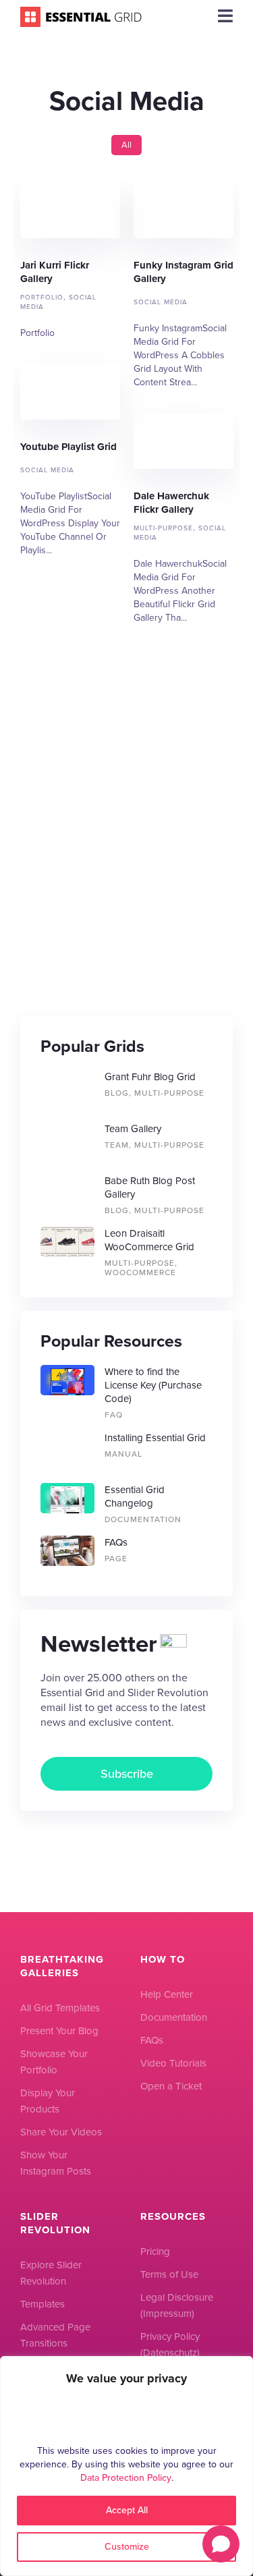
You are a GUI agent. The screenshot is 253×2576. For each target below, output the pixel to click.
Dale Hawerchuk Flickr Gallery (184, 441)
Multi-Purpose (163, 528)
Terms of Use (169, 2274)
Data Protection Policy (126, 2478)
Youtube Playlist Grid (70, 392)
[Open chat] (221, 2544)
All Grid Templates (60, 2008)
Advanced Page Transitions (55, 2335)
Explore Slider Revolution (51, 2273)
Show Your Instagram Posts (56, 2163)
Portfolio (42, 297)
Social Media (161, 302)
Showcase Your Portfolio (54, 2062)
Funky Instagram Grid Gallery (184, 210)
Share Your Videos (61, 2132)
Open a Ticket (171, 2086)
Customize (127, 2547)
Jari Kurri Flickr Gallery (70, 210)
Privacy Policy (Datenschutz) (170, 2345)
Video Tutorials (173, 2063)
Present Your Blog (59, 2031)
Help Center (167, 1994)
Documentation (174, 2017)
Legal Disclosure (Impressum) (177, 2305)
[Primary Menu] (225, 17)
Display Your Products (48, 2101)
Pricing (155, 2251)
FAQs (152, 2040)
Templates (43, 2304)
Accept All (127, 2510)
